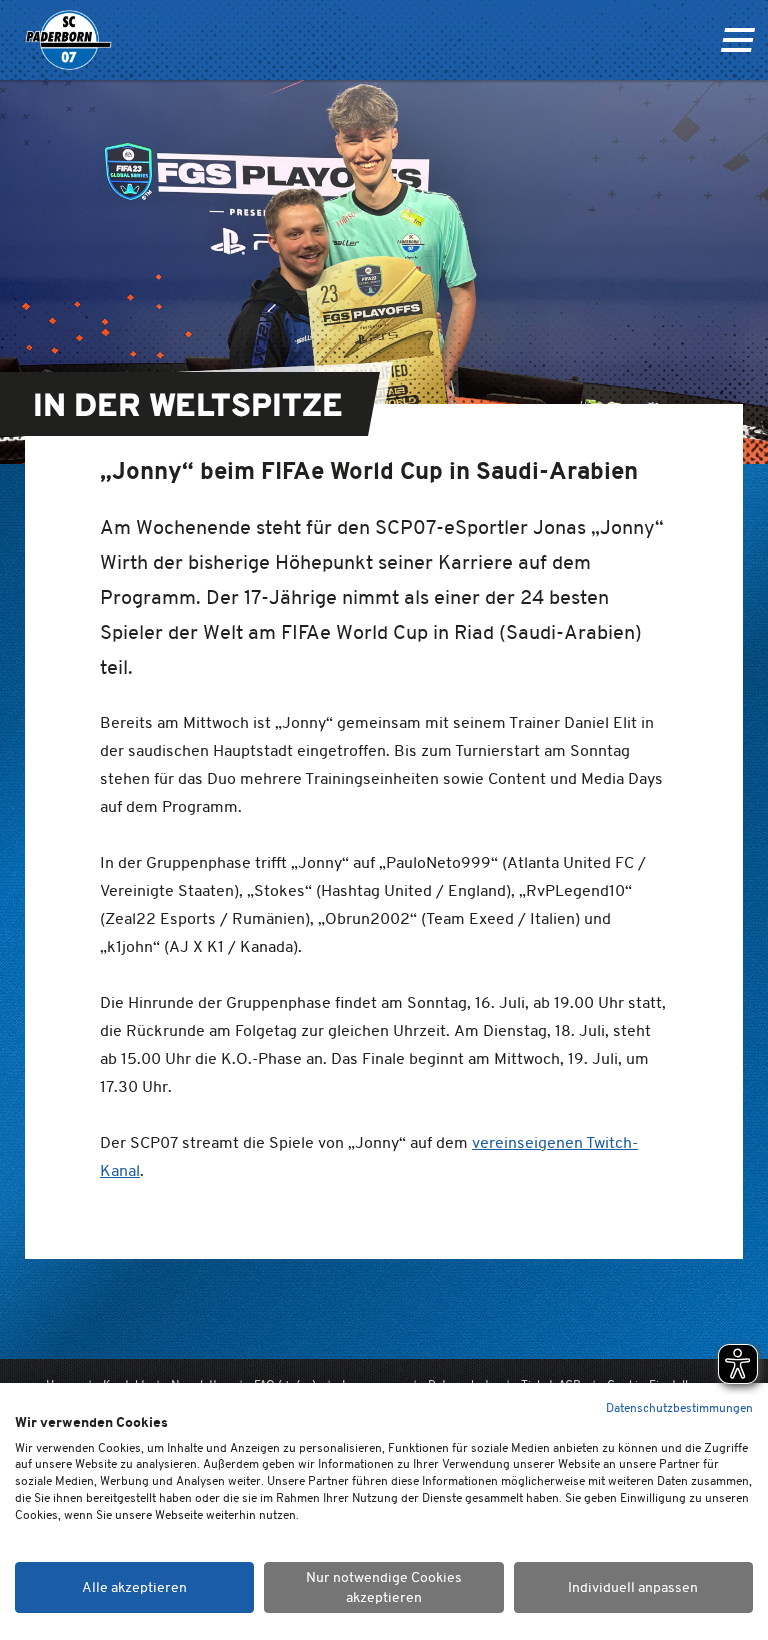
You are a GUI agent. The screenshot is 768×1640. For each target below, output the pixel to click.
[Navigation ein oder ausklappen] (737, 40)
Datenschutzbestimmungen (679, 1407)
